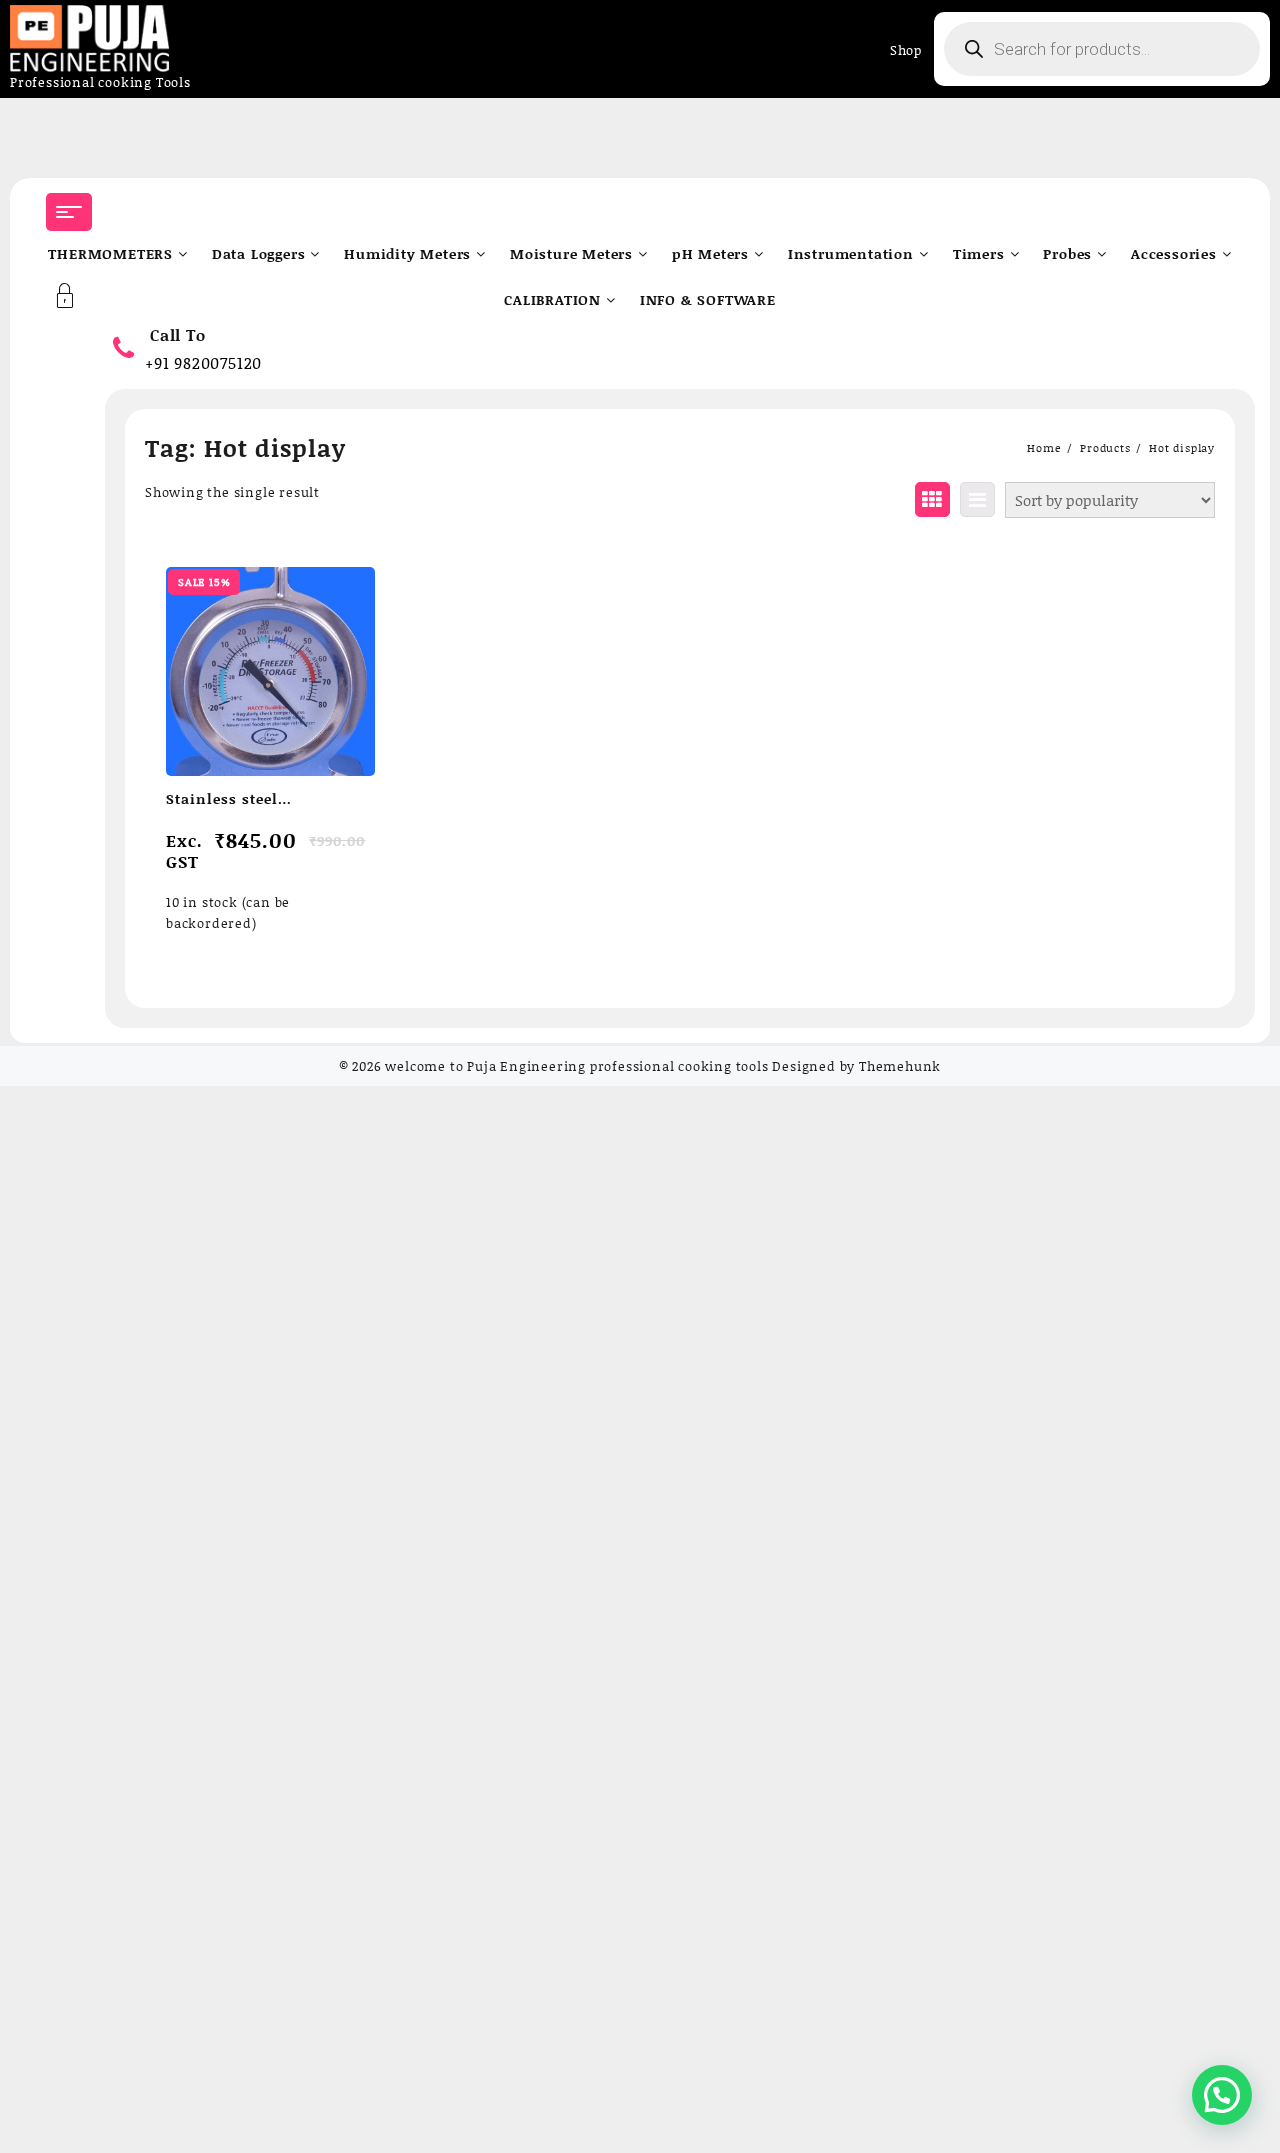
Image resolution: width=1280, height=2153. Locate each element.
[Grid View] (932, 499)
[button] (1222, 2095)
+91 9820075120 (203, 362)
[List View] (977, 499)
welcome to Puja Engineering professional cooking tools (576, 1066)
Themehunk (900, 1066)
